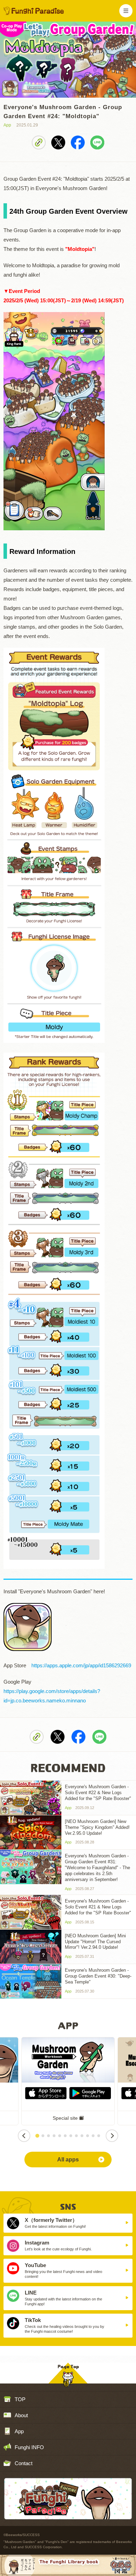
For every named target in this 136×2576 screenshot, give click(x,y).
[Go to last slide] (24, 2136)
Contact (24, 2463)
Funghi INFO (29, 2447)
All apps (68, 2160)
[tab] (37, 2136)
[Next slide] (112, 2136)
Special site (65, 2118)
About (21, 2415)
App (19, 2431)
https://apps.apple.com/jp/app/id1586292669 (81, 1665)
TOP (20, 2399)
